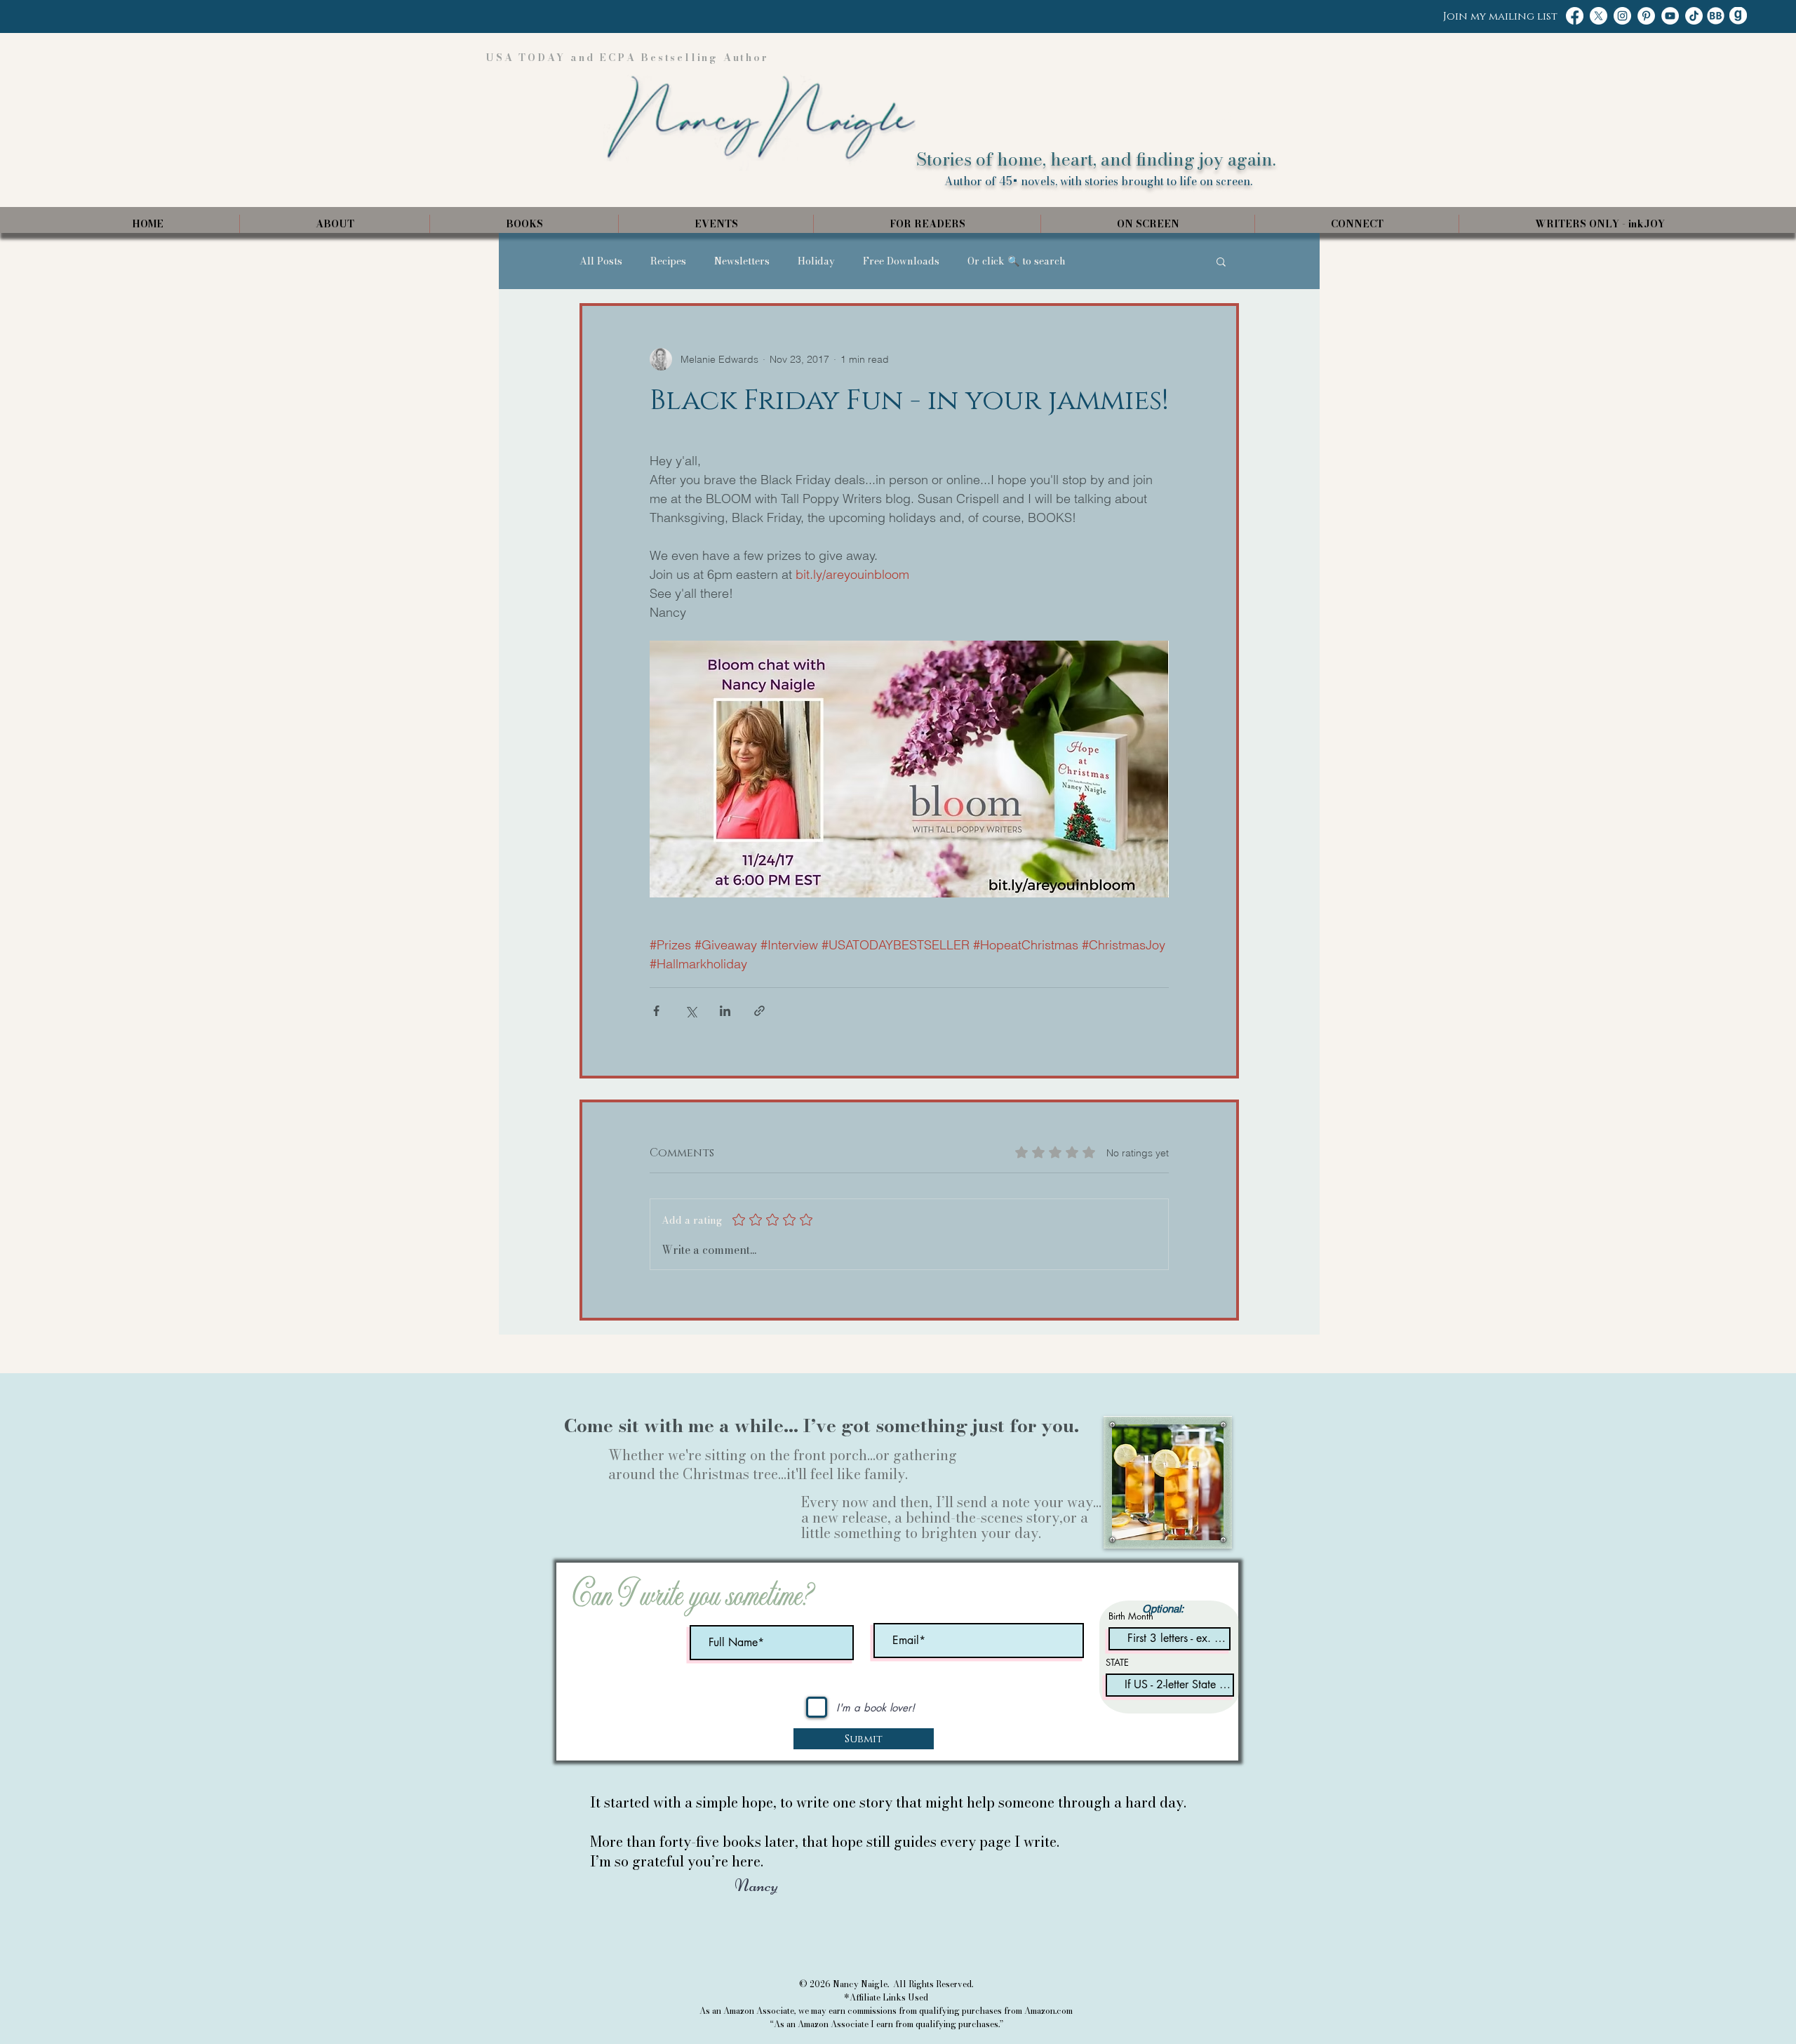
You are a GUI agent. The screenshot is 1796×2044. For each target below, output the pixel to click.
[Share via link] (759, 1011)
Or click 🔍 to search (1017, 261)
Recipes (668, 261)
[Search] (1227, 117)
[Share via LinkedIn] (725, 1011)
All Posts (601, 261)
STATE (1117, 1663)
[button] (1221, 261)
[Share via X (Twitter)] (691, 1011)
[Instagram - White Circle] (1622, 16)
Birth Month (1131, 1616)
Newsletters (742, 261)
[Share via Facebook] (656, 1011)
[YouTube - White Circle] (1670, 16)
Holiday (816, 261)
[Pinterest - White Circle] (1646, 16)
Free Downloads (901, 261)
